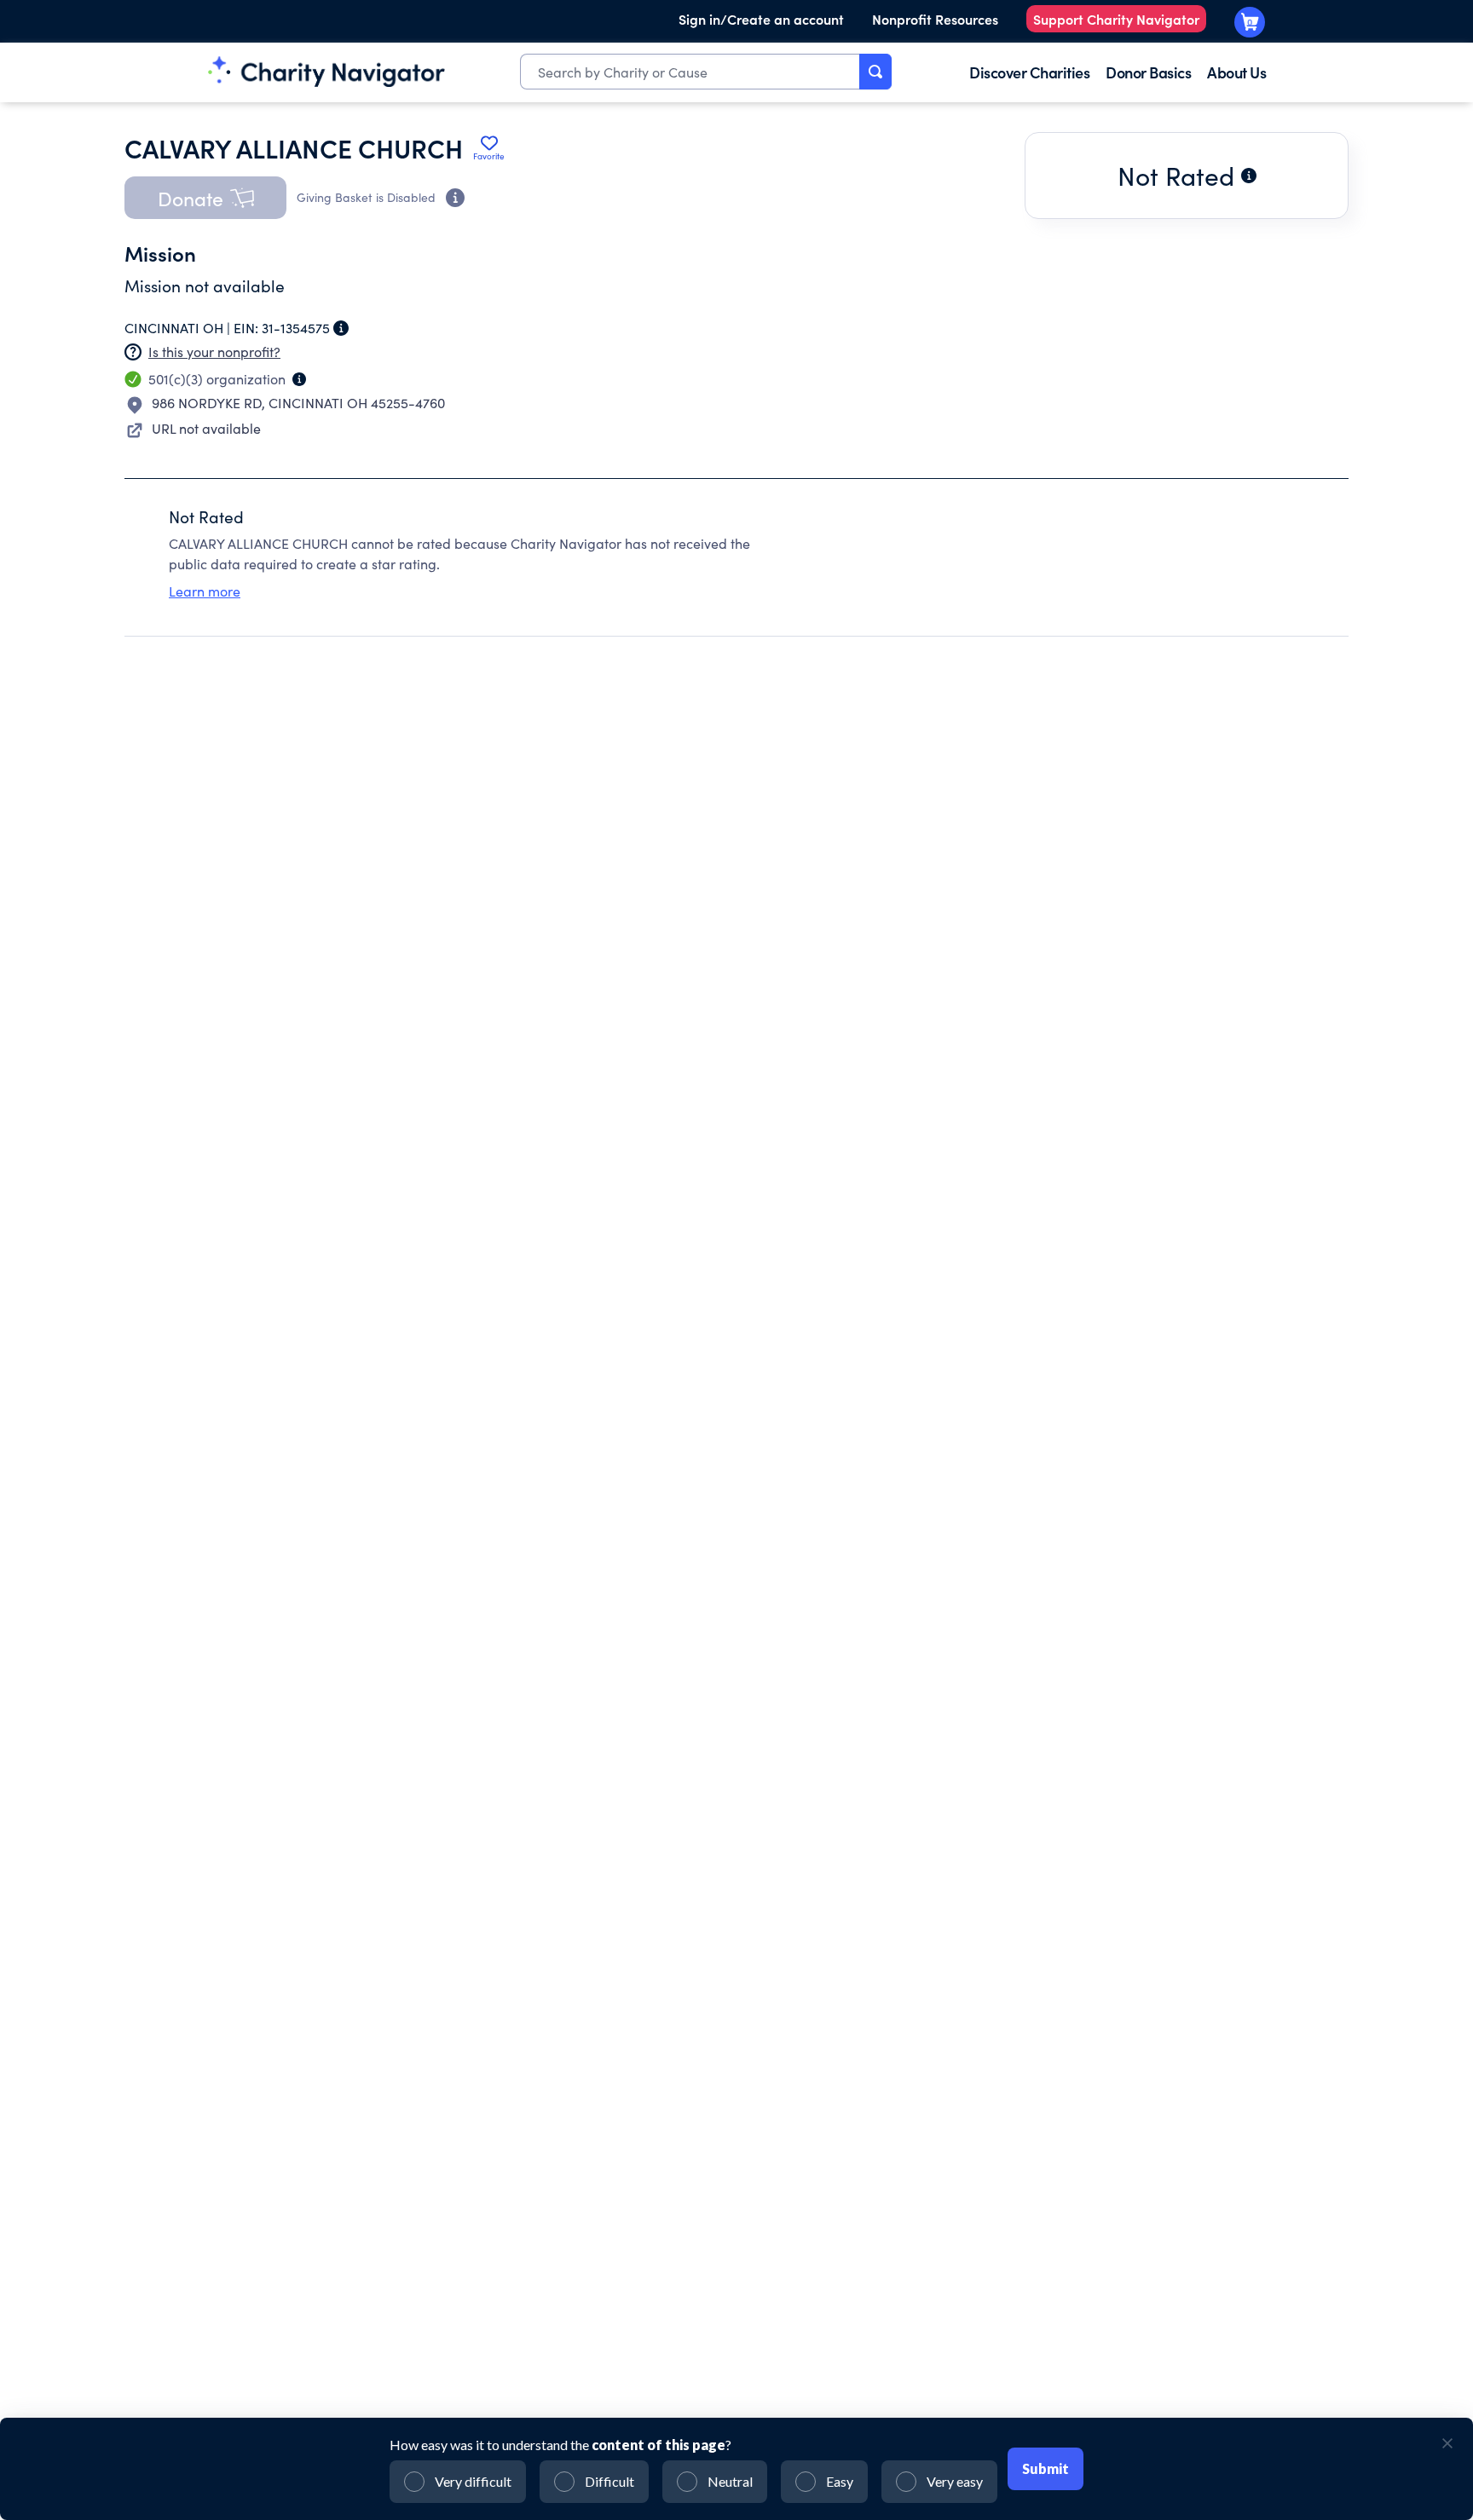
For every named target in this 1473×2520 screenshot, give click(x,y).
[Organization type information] (299, 379)
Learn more (205, 591)
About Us (1236, 72)
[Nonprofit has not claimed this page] (133, 352)
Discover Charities (1029, 72)
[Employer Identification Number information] (341, 328)
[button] (205, 198)
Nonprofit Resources (935, 19)
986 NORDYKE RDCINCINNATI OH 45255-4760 (298, 403)
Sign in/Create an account (761, 19)
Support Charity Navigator (1116, 19)
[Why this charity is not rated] (1249, 176)
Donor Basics (1148, 72)
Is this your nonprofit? (214, 352)
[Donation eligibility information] (455, 198)
